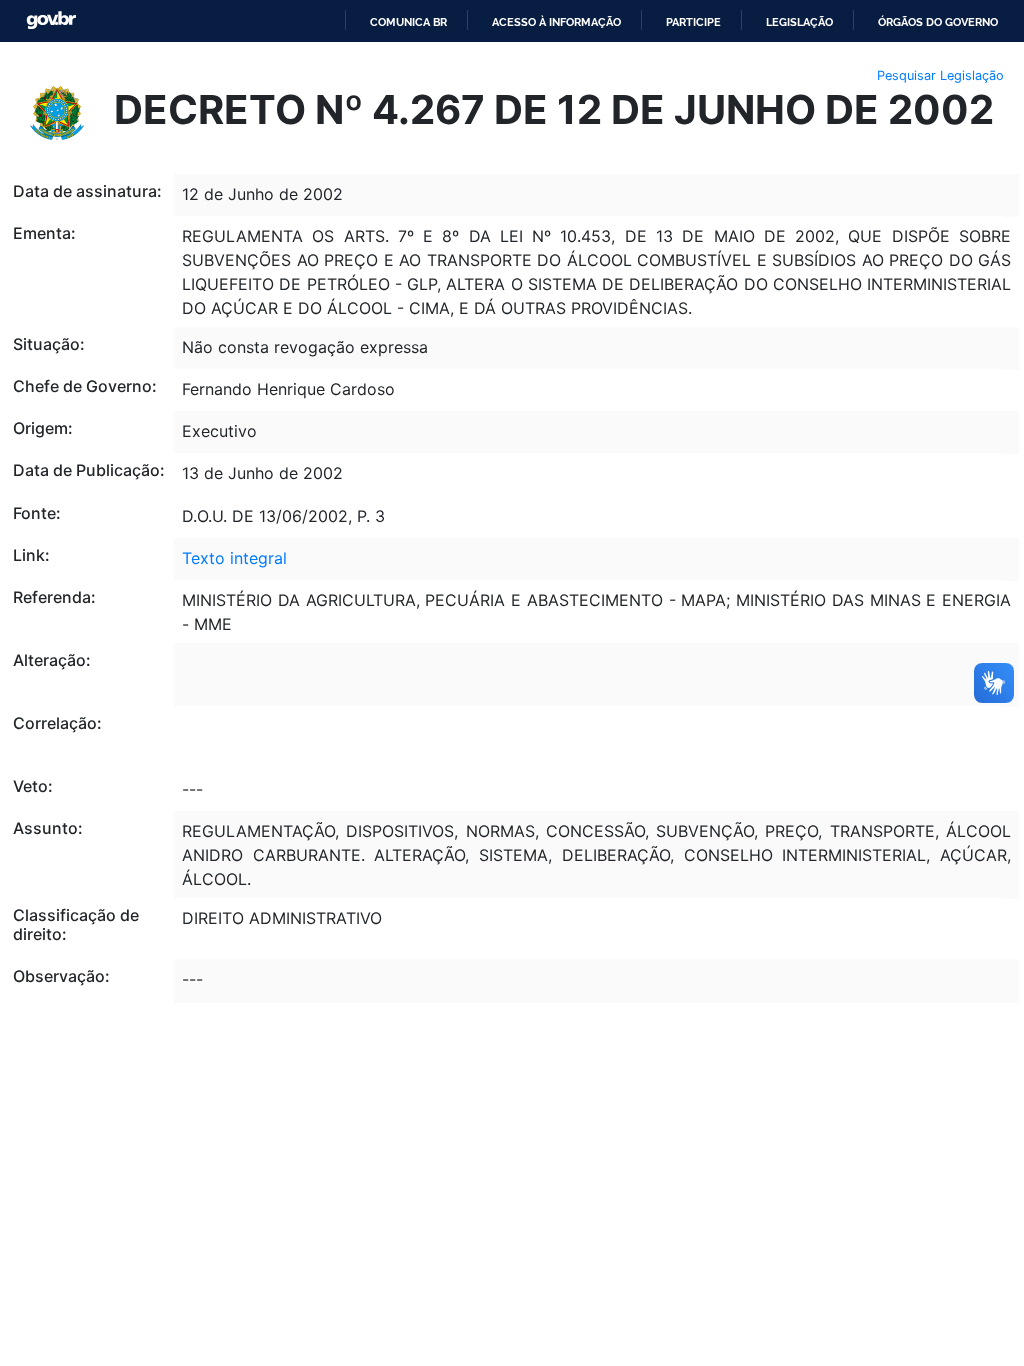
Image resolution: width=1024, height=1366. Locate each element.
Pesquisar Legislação (940, 75)
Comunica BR (408, 22)
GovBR (51, 20)
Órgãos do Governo (938, 22)
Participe (693, 22)
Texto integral (234, 558)
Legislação (799, 22)
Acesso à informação (556, 22)
